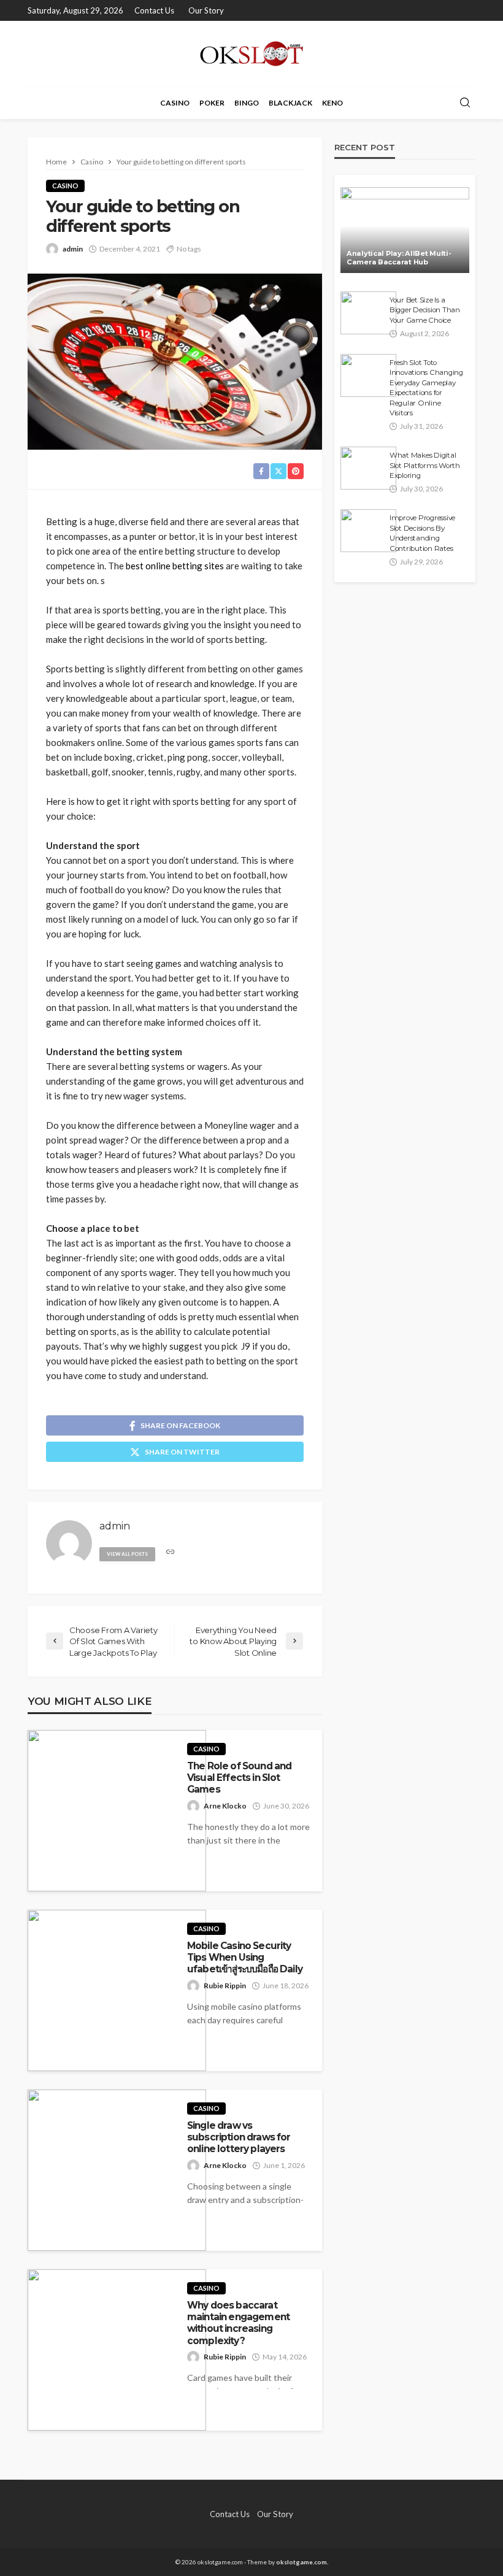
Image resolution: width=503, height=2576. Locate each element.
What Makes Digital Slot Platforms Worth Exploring (425, 465)
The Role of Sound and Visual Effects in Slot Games (239, 1778)
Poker (212, 103)
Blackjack (290, 103)
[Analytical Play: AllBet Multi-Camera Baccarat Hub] (405, 230)
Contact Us (154, 10)
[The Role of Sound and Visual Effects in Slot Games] (117, 1811)
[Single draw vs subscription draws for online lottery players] (117, 2170)
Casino (175, 103)
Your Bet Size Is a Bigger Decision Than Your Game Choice (425, 310)
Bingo (247, 103)
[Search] (465, 103)
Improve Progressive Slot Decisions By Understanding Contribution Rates (422, 533)
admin (73, 249)
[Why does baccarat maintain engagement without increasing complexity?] (117, 2350)
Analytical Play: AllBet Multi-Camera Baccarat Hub (399, 258)
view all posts (127, 1554)
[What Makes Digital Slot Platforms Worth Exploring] (368, 468)
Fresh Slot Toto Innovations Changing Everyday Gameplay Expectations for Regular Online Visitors (426, 388)
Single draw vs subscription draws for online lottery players (239, 2137)
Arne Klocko (225, 1806)
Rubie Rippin (225, 1986)
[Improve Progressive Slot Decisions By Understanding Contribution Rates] (368, 531)
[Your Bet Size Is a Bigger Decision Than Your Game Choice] (368, 313)
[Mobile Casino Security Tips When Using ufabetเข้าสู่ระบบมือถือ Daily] (117, 1990)
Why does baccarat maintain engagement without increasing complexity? (238, 2323)
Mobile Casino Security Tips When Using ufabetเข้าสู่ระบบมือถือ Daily (245, 1958)
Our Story (206, 10)
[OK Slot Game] (252, 54)
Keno (332, 103)
